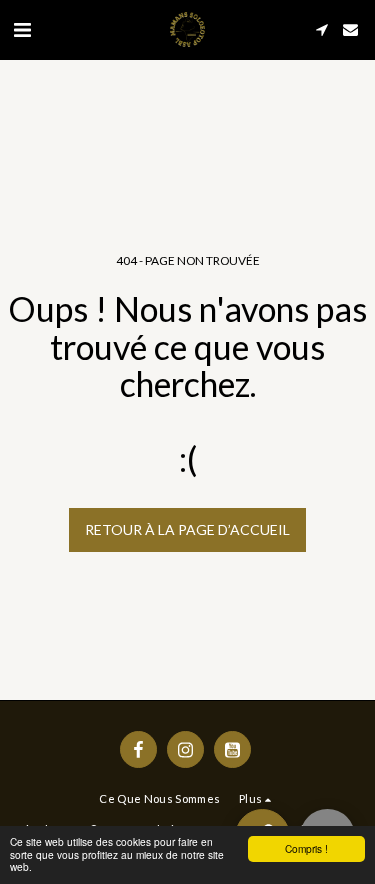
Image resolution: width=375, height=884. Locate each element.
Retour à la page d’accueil (187, 529)
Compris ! (306, 848)
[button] (22, 29)
